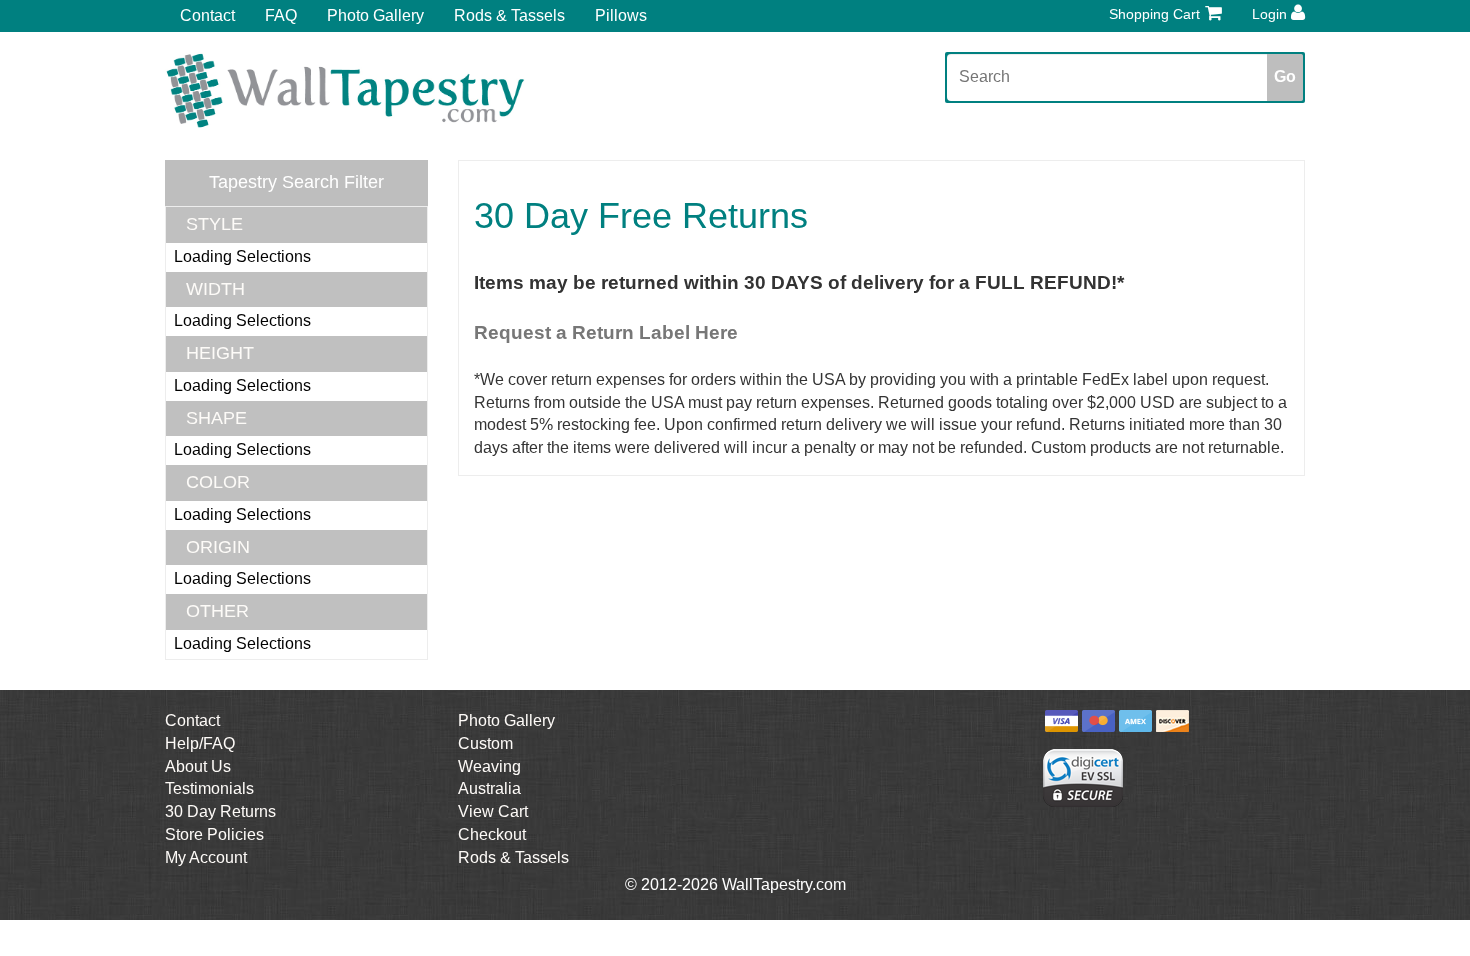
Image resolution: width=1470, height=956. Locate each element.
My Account (206, 857)
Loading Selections (242, 256)
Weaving (489, 766)
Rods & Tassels (509, 15)
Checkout (492, 834)
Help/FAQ (200, 743)
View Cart (493, 811)
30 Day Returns (220, 811)
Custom (485, 743)
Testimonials (209, 788)
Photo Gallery (375, 15)
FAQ (281, 15)
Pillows (621, 15)
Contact (207, 15)
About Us (198, 766)
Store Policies (214, 834)
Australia (489, 788)
